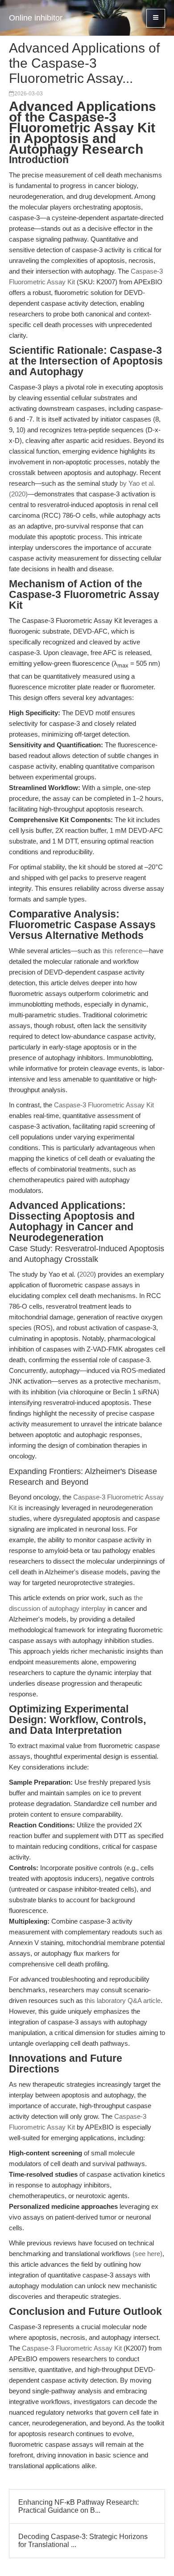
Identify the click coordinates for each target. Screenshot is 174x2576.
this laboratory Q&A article (123, 2001)
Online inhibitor (36, 18)
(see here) (147, 2254)
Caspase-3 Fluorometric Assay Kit (104, 1105)
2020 (87, 1274)
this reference (122, 951)
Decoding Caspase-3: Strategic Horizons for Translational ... (83, 2541)
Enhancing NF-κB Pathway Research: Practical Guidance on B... (79, 2506)
